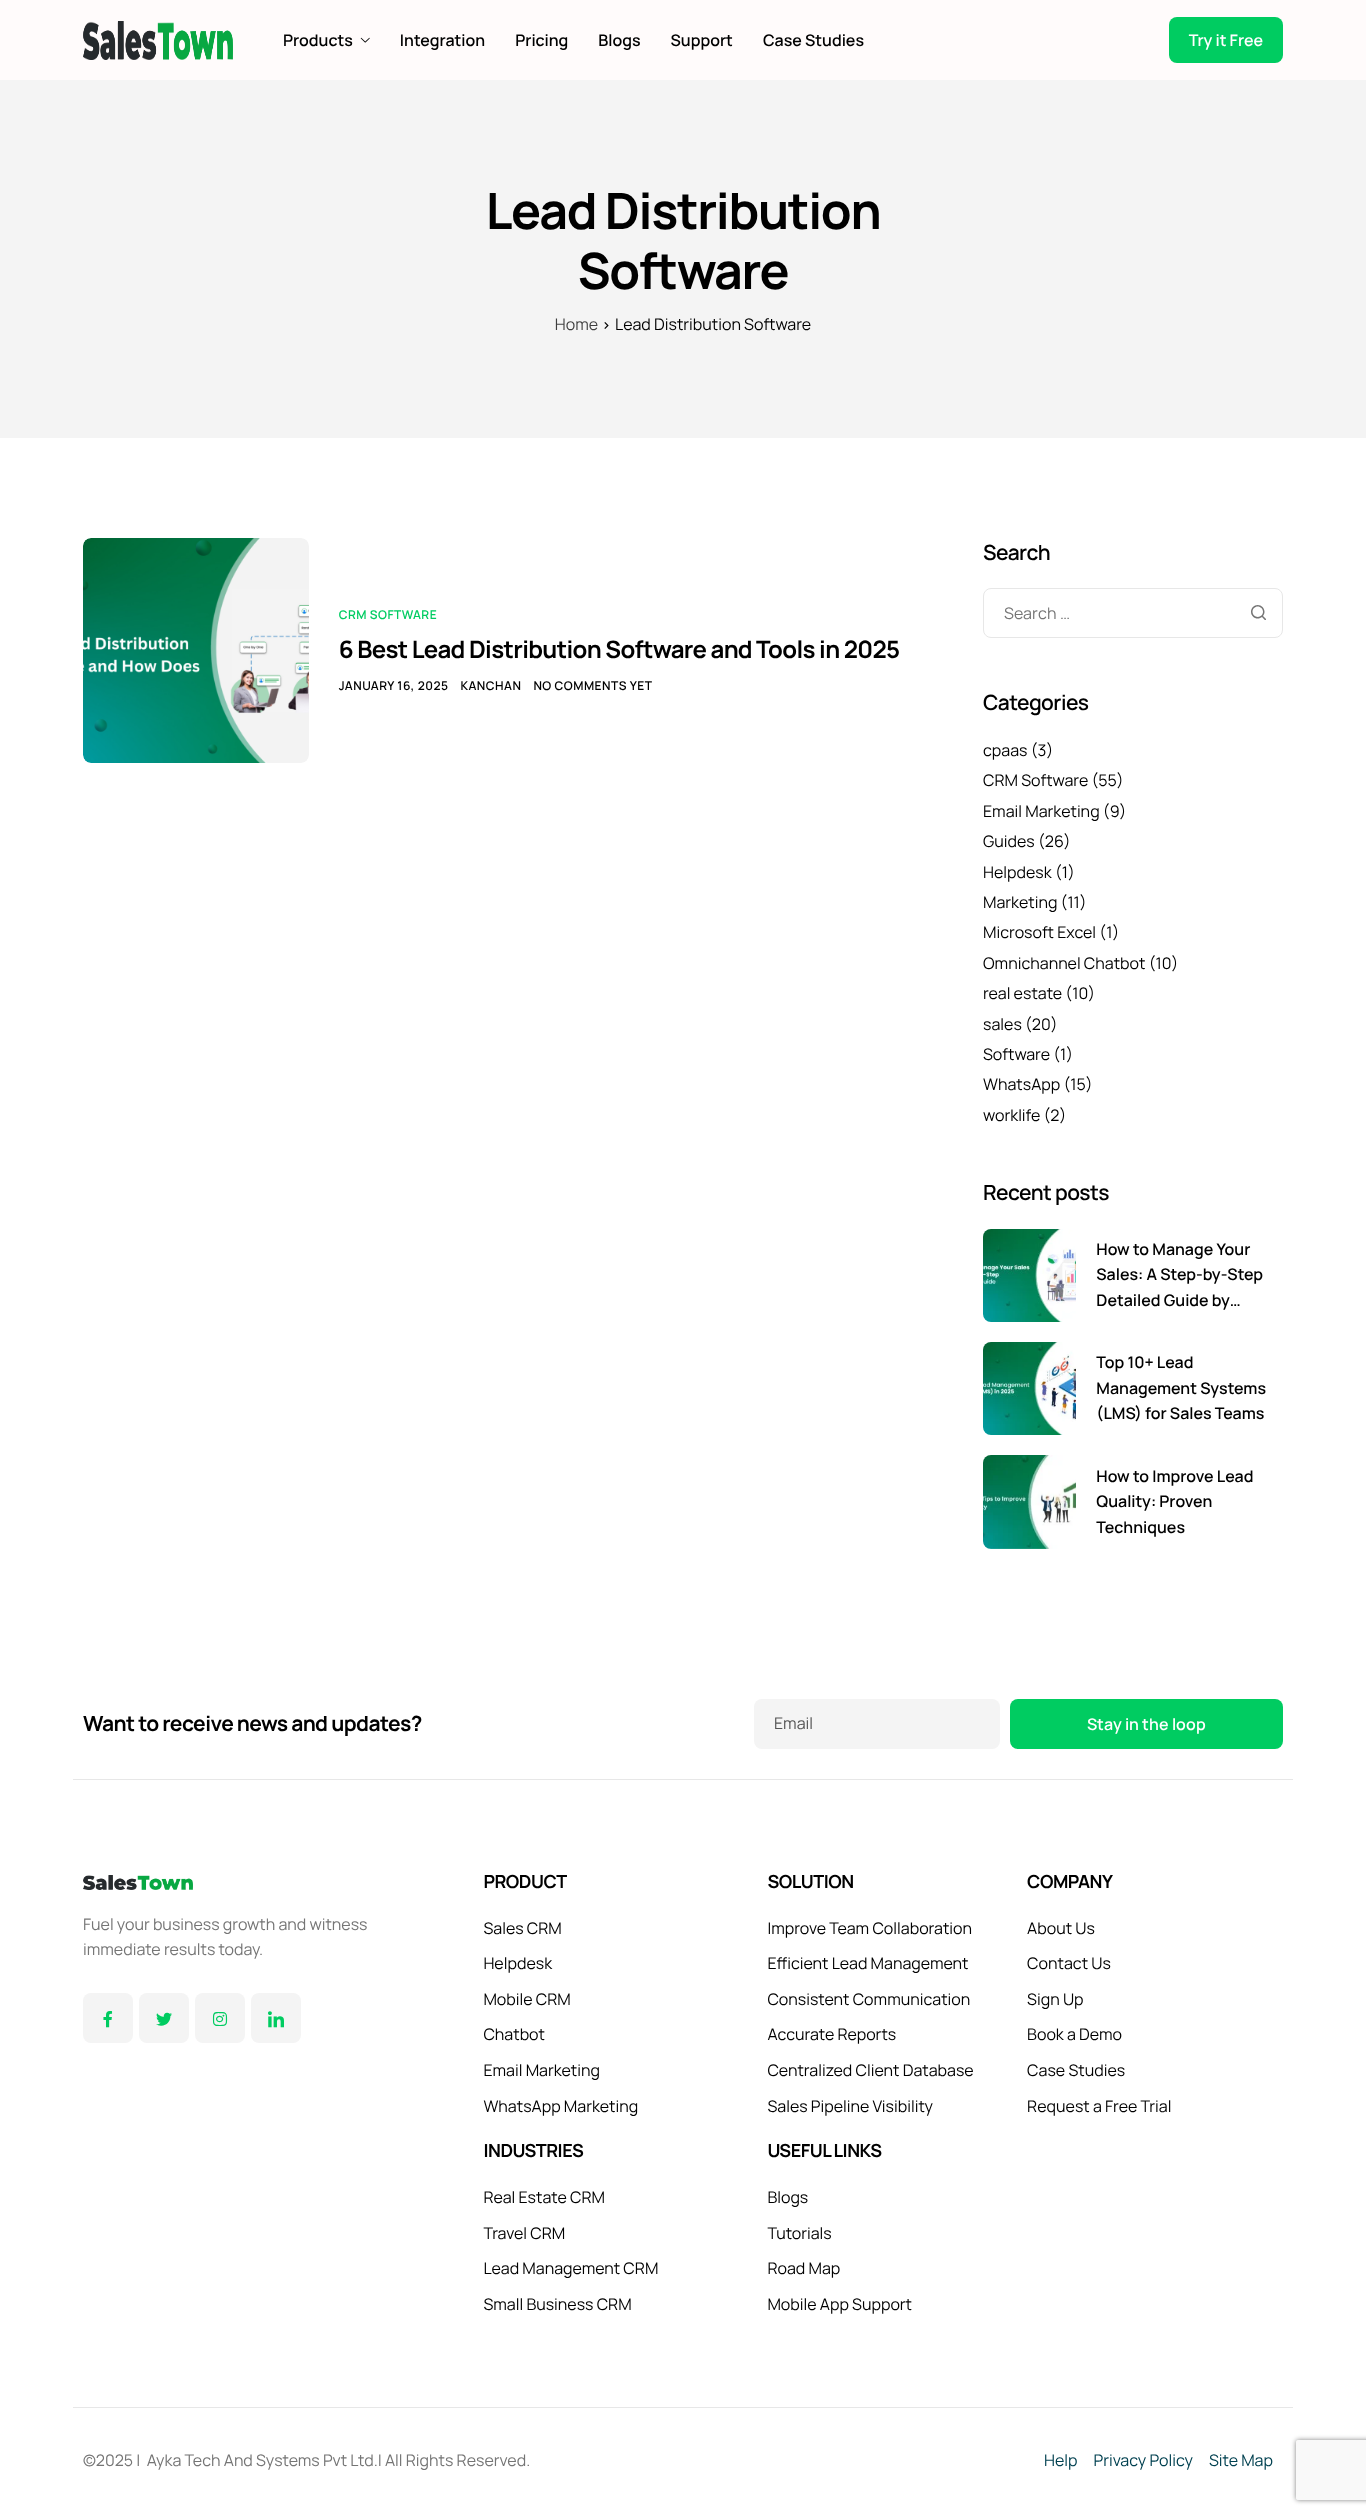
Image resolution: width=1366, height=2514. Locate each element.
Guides (1009, 841)
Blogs (619, 40)
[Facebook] (108, 2018)
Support (702, 40)
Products (318, 40)
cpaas (1005, 750)
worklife (1011, 1115)
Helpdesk (1017, 872)
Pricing (541, 40)
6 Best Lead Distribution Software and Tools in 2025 (619, 649)
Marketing (1020, 902)
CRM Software (388, 614)
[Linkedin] (276, 2018)
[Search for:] (1133, 613)
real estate (1022, 993)
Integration (442, 40)
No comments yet (592, 685)
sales (1002, 1024)
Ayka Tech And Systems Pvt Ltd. (262, 2460)
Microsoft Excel (1039, 932)
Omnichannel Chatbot (1064, 963)
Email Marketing (1041, 811)
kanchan (490, 685)
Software (1016, 1054)
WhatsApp (1021, 1084)
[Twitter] (164, 2018)
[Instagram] (220, 2018)
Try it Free (1226, 40)
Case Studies (813, 40)
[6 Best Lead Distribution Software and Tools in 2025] (196, 649)
